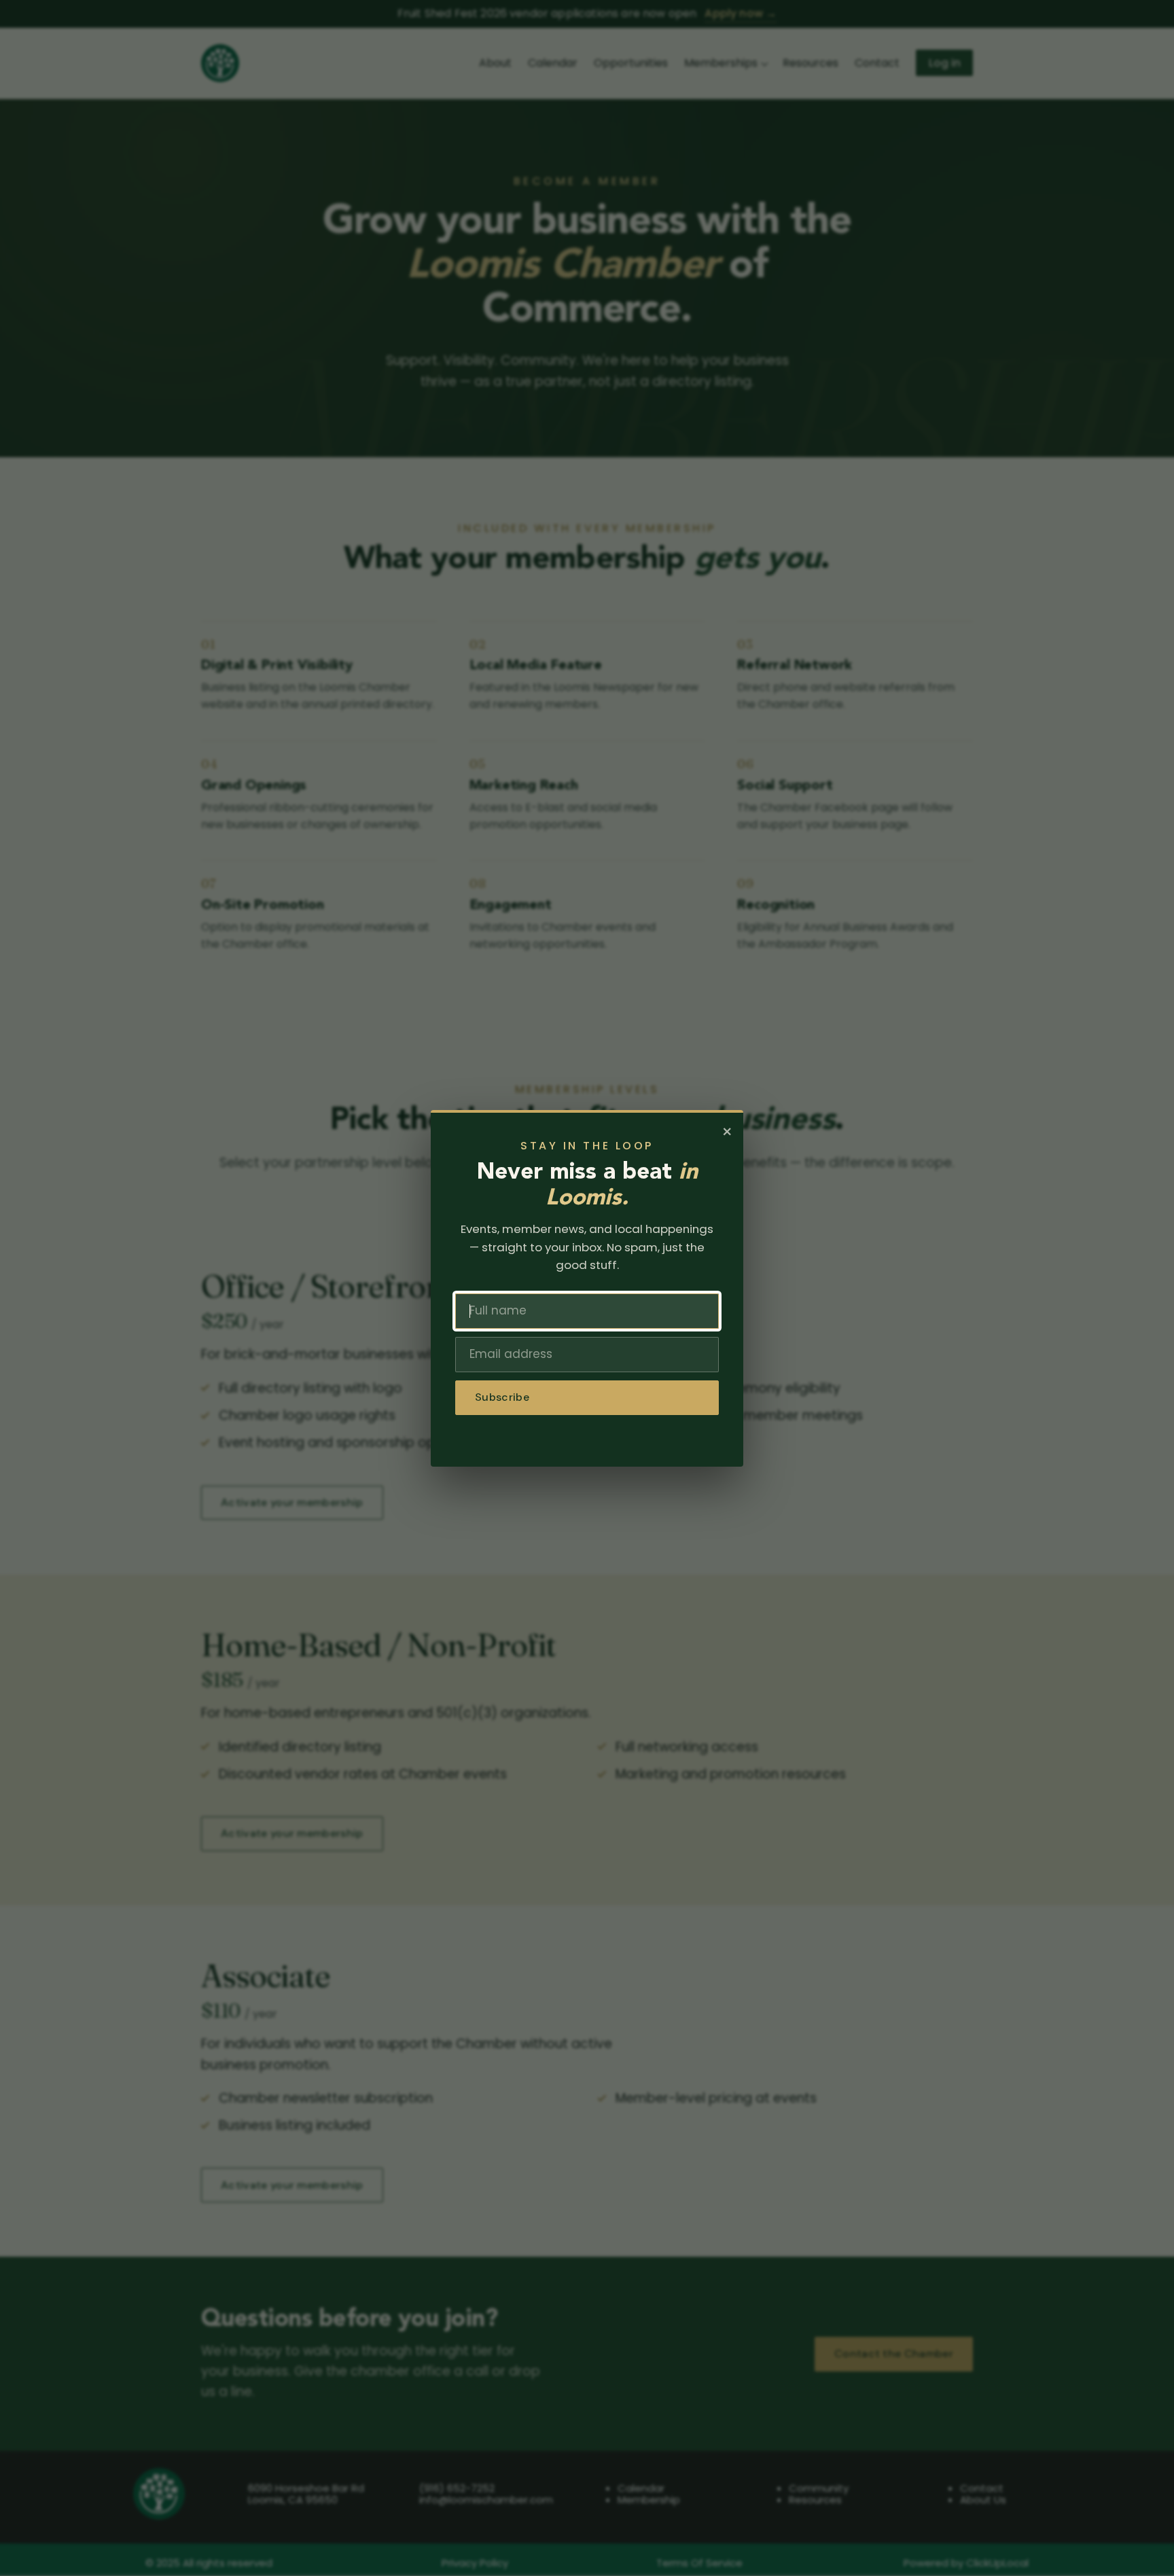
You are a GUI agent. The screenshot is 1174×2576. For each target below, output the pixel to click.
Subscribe (502, 1397)
